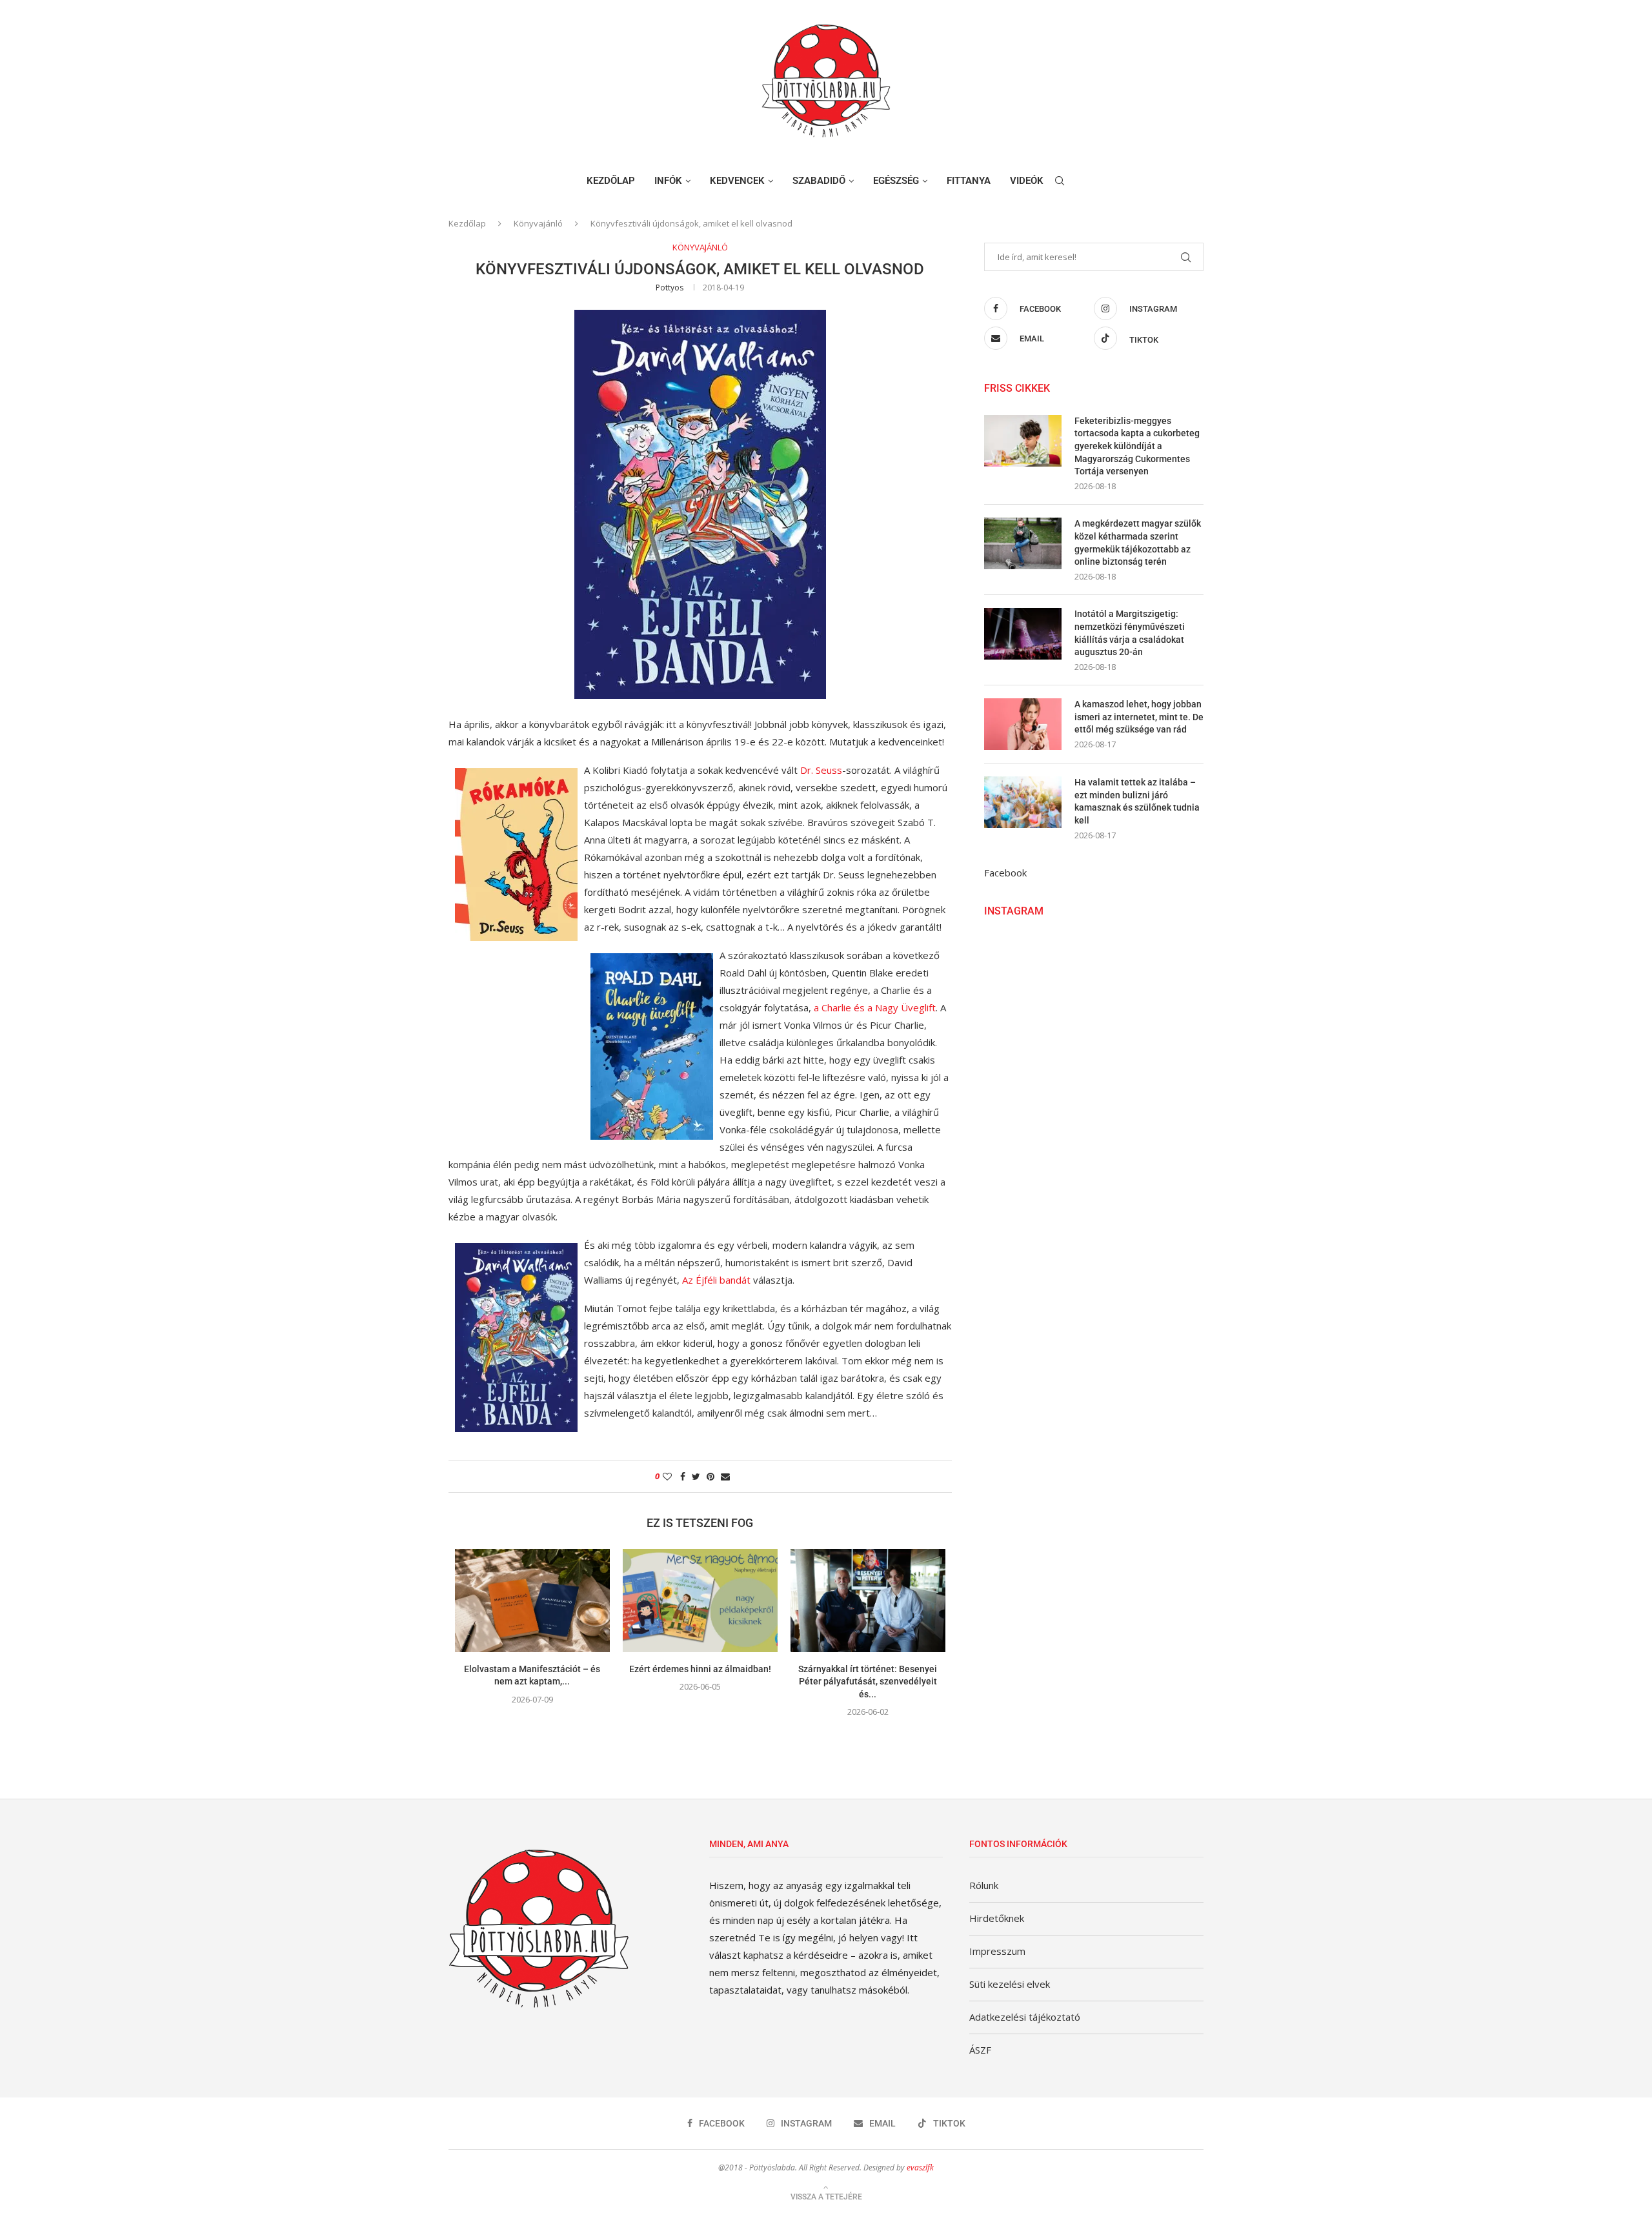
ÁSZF (980, 2050)
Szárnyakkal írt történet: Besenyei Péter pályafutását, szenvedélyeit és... (868, 1682)
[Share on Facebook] (683, 1476)
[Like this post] (667, 1476)
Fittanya (969, 181)
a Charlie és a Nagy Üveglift (875, 1007)
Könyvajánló (538, 223)
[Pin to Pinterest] (710, 1476)
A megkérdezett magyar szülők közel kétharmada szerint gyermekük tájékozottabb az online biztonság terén (1138, 542)
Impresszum (997, 1951)
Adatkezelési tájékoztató (1025, 2017)
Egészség (896, 181)
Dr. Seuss (821, 770)
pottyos (670, 288)
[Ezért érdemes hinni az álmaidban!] (700, 1601)
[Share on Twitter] (696, 1476)
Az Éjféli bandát (716, 1280)
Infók (668, 181)
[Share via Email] (725, 1476)
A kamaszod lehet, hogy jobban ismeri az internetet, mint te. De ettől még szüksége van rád (1139, 717)
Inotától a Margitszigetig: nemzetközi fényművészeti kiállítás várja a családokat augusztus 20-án (1130, 633)
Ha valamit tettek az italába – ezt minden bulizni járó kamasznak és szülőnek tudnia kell (1137, 801)
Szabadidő (819, 181)
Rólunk (984, 1885)
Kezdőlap (611, 181)
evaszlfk (920, 2168)
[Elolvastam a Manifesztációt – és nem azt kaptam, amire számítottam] (532, 1601)
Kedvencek (737, 181)
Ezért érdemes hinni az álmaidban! (700, 1669)
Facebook (1005, 873)
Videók (1027, 181)
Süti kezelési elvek (1010, 1984)
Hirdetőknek (997, 1918)
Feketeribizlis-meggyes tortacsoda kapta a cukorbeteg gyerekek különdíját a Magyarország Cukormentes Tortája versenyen (1137, 446)
